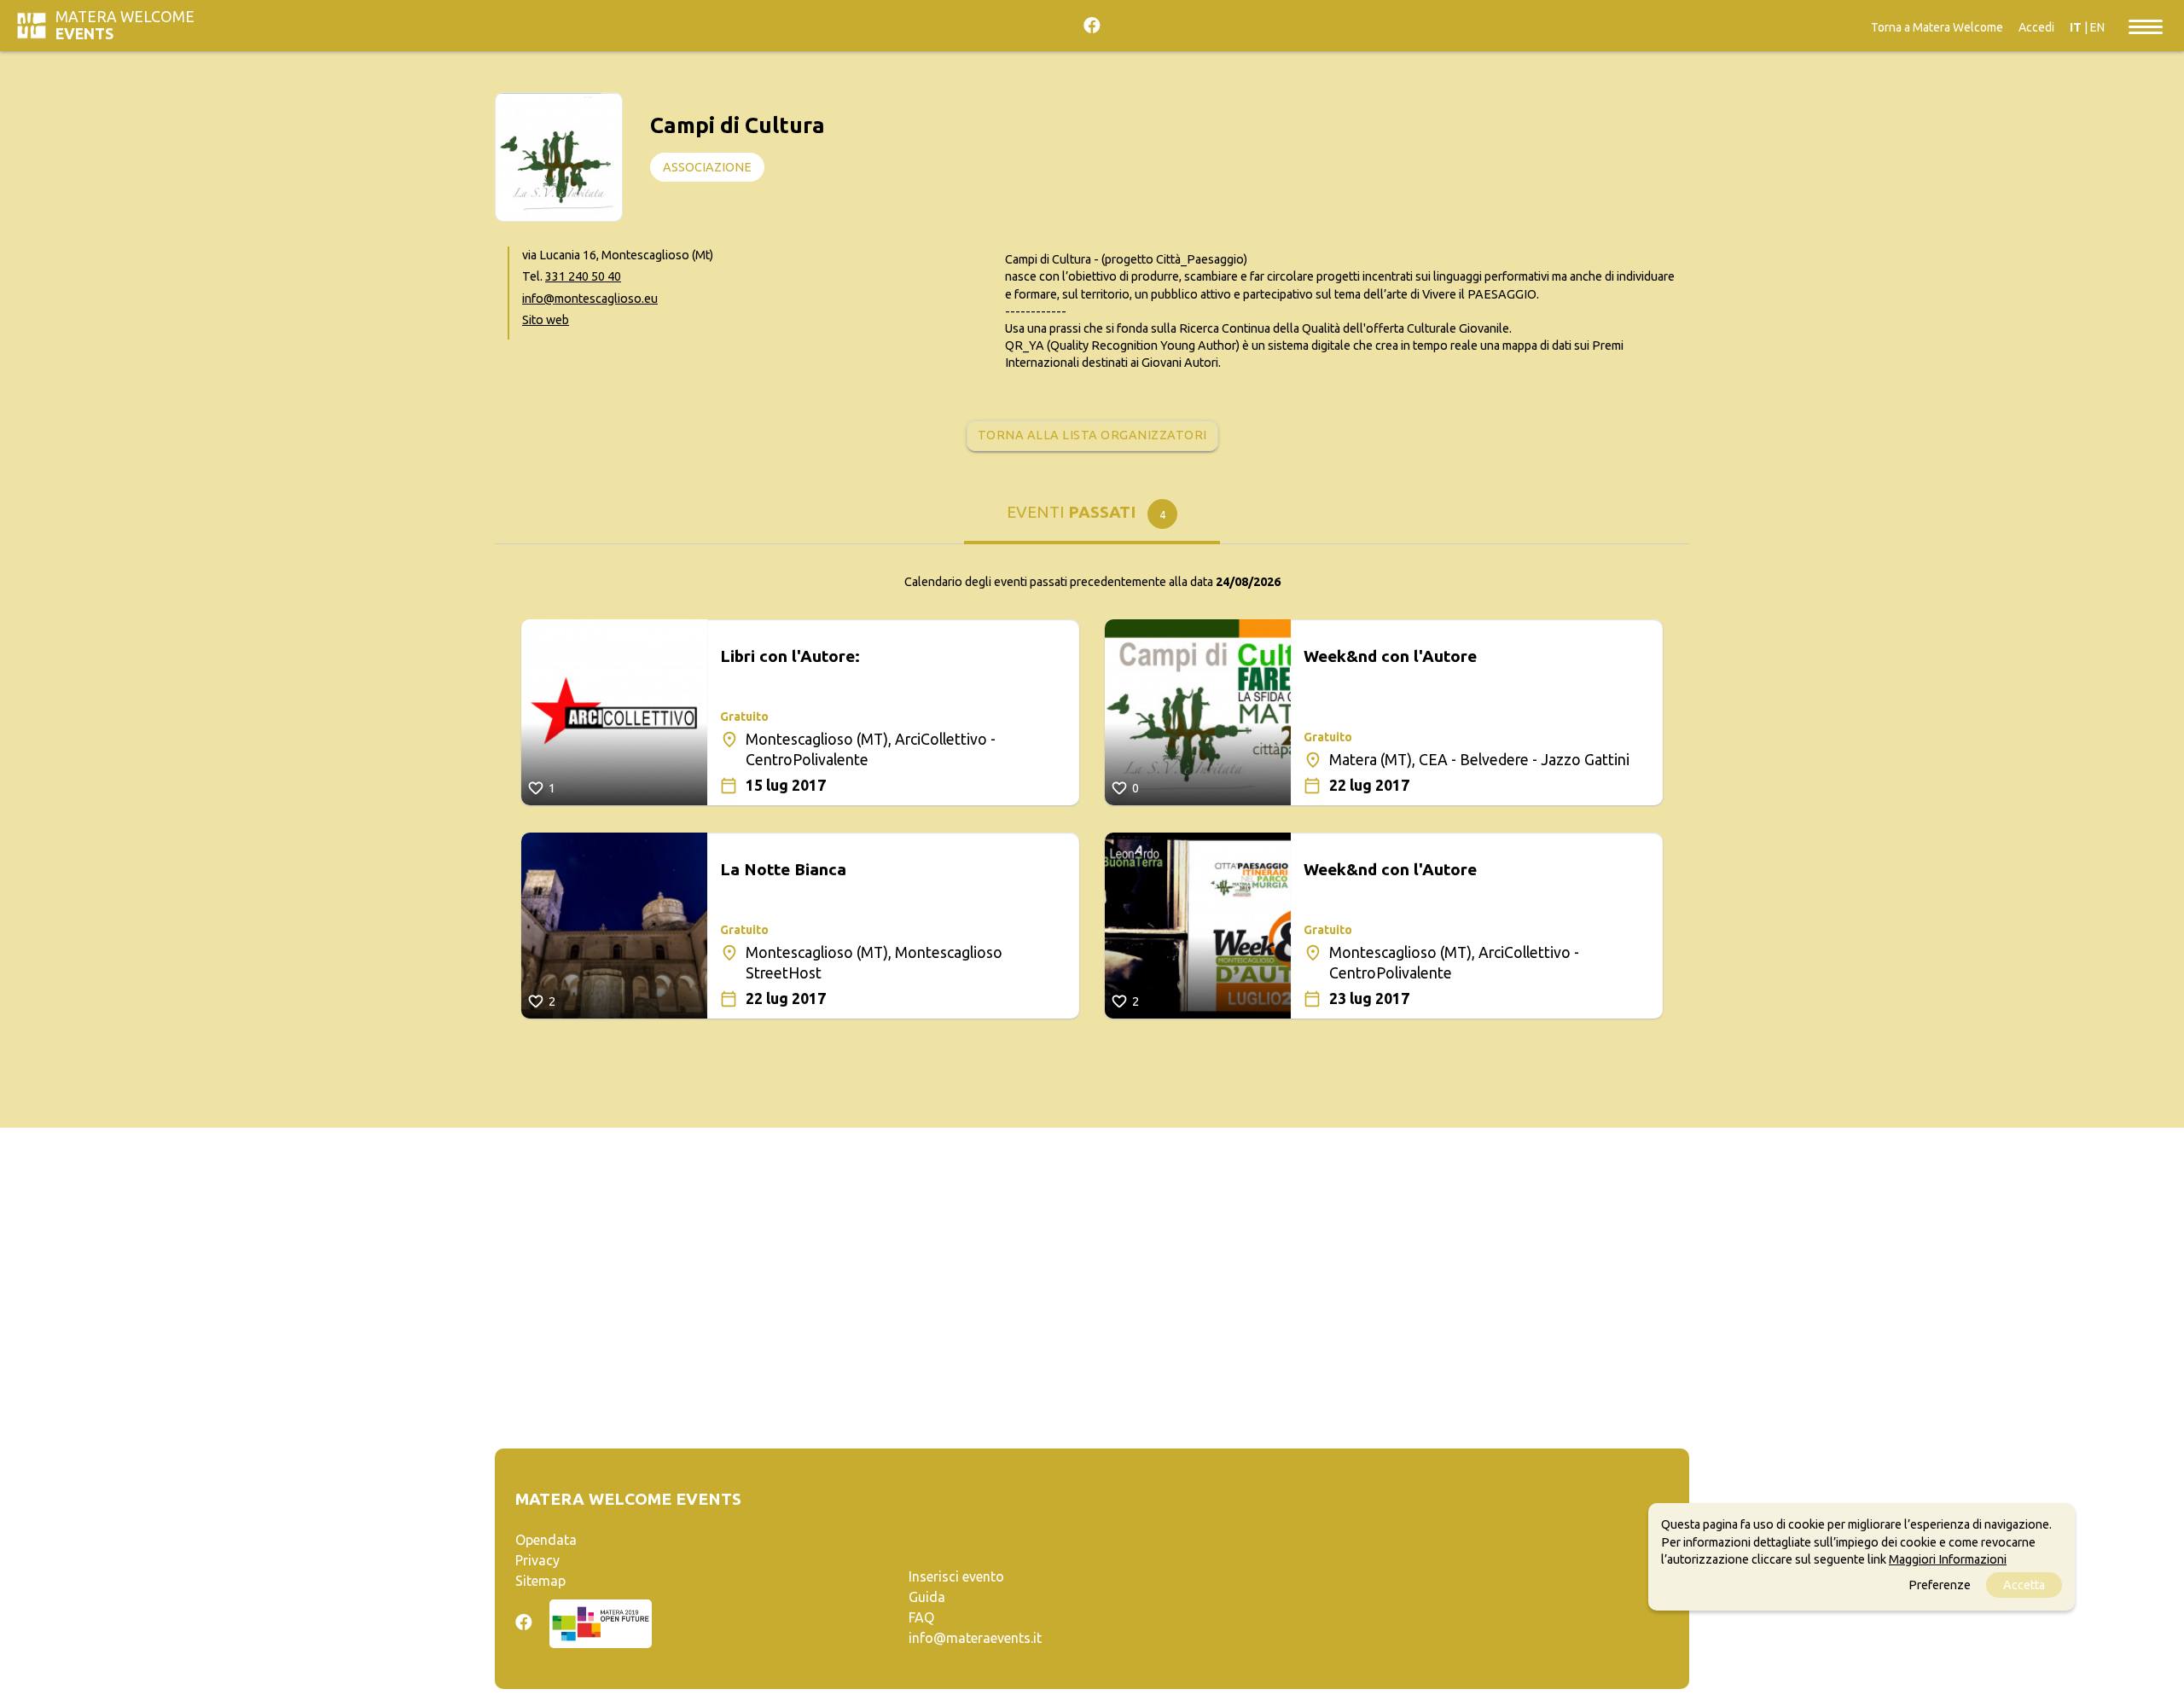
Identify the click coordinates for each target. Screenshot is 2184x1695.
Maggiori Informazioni (1948, 1559)
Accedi (2036, 27)
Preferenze (1940, 1585)
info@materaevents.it (975, 1638)
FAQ (921, 1617)
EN (2097, 27)
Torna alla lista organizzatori (1092, 435)
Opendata (546, 1540)
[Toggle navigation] (2146, 26)
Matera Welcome (125, 25)
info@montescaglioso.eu (590, 299)
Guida (927, 1597)
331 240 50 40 (583, 276)
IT (2076, 27)
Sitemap (540, 1581)
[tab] (1092, 518)
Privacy (537, 1560)
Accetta (2024, 1585)
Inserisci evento (956, 1576)
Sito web (546, 320)
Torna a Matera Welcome (1937, 27)
